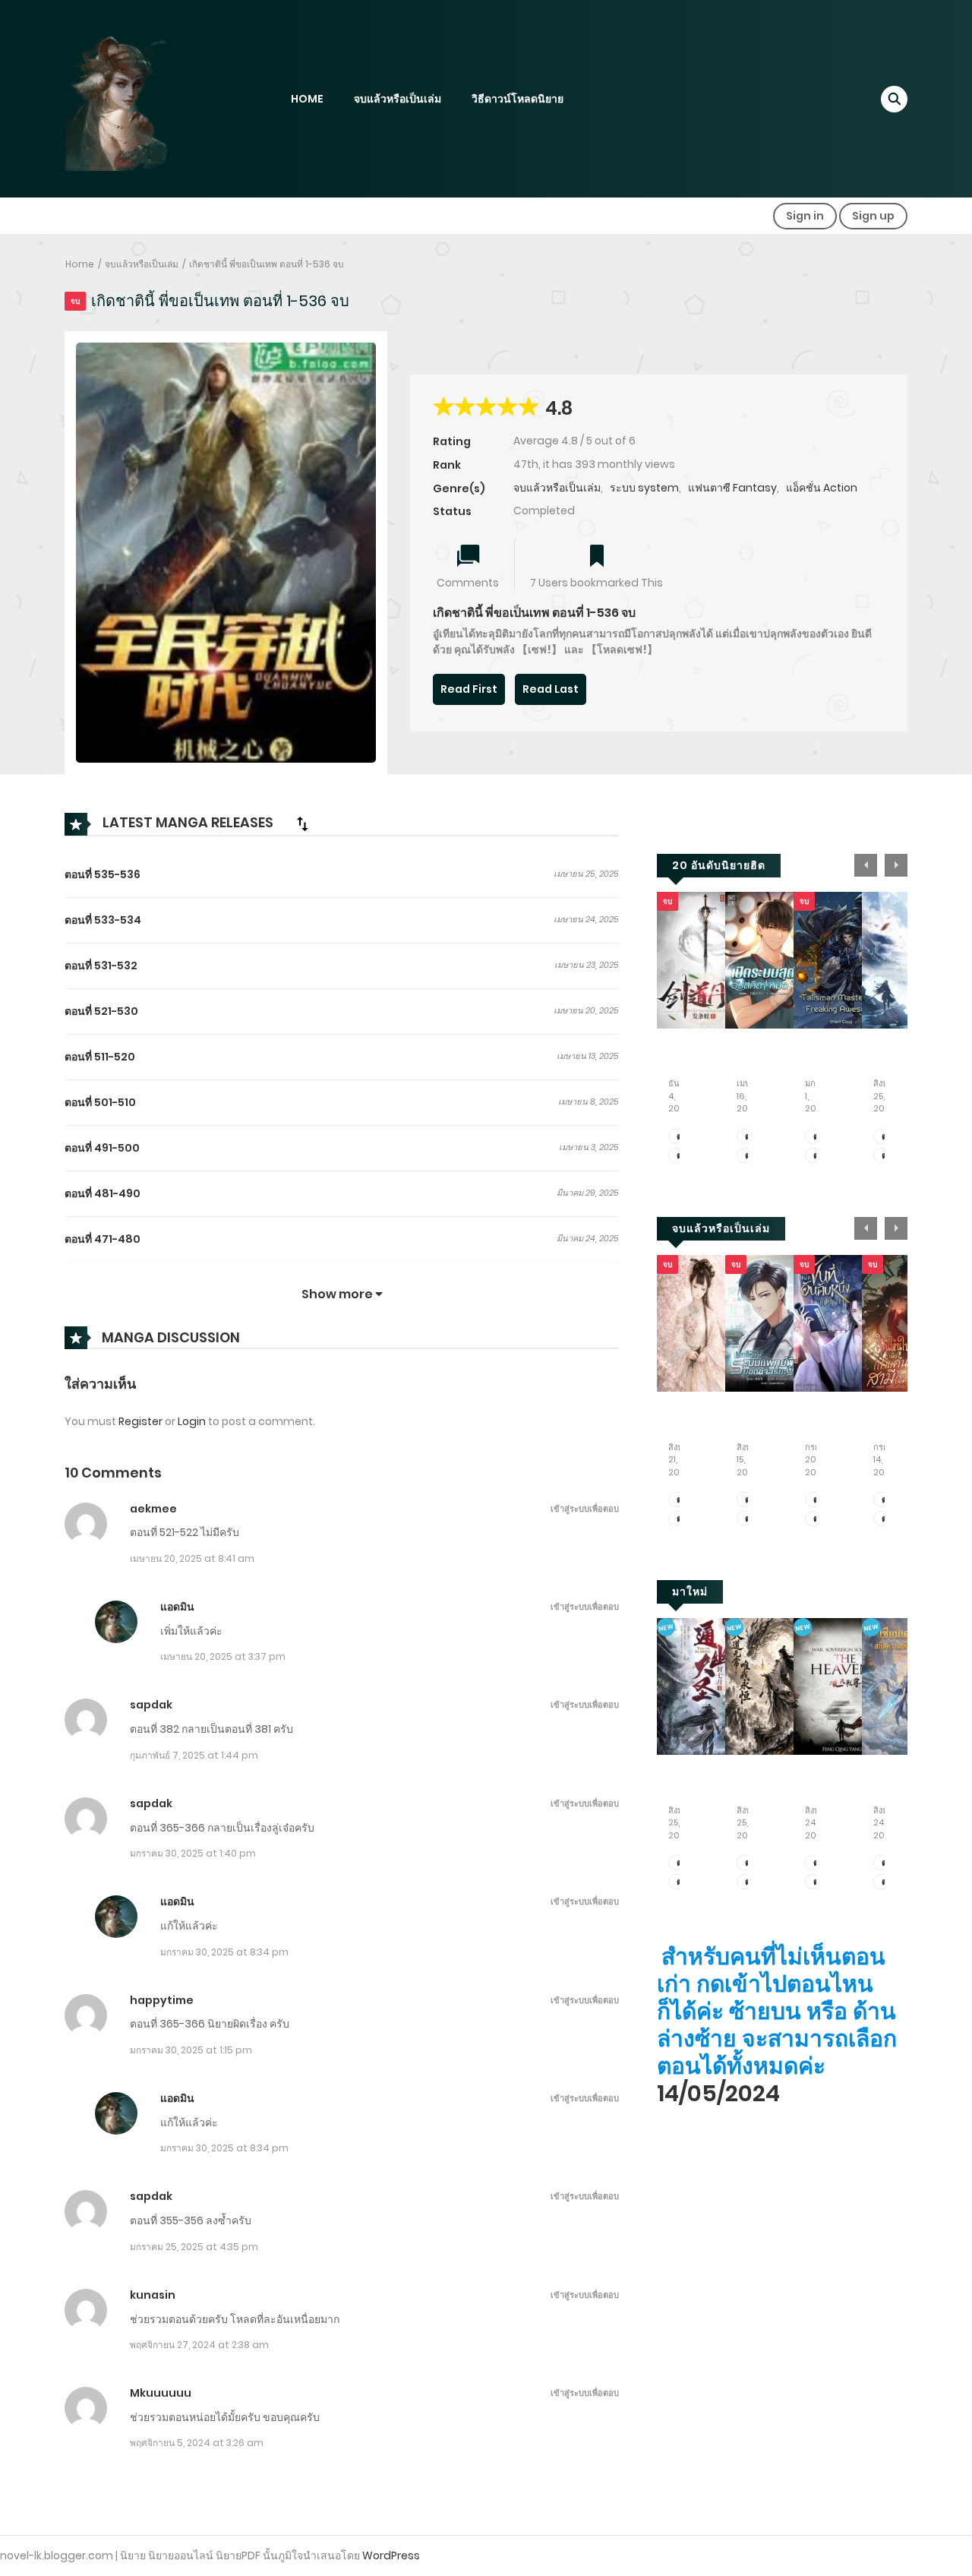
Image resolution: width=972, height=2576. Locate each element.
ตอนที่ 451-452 (749, 1519)
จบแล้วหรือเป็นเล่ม (398, 99)
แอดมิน (177, 1607)
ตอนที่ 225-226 (749, 1863)
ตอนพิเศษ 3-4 (681, 1519)
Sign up (873, 216)
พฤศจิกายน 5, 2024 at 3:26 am (197, 2443)
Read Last (551, 689)
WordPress (391, 2555)
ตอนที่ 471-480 (103, 1239)
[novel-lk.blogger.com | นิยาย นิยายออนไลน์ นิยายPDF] (137, 98)
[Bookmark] (597, 557)
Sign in (805, 216)
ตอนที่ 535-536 (103, 874)
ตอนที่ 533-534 (103, 920)
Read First (469, 689)
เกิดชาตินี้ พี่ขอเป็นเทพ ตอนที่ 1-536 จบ (267, 264)
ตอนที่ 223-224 (749, 1882)
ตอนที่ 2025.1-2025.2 (749, 1137)
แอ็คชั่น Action (822, 488)
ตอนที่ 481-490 (103, 1193)
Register (140, 1421)
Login (192, 1421)
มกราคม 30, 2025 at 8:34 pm (224, 1952)
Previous (866, 865)
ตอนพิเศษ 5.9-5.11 (817, 1137)
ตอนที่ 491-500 (102, 1148)
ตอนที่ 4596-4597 (817, 1882)
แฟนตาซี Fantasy (732, 488)
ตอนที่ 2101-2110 (817, 1519)
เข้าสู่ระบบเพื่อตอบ (585, 1509)
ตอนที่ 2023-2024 (749, 1156)
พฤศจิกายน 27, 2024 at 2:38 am (199, 2345)
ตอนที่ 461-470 (886, 1519)
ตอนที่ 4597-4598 (817, 1863)
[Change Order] (302, 823)
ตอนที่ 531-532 (101, 966)
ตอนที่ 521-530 (101, 1011)
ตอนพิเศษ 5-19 (681, 1500)
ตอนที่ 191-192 (681, 1863)
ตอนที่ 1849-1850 (886, 1137)
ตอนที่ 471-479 (886, 1500)
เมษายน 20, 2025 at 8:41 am (192, 1558)
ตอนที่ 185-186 (886, 1863)
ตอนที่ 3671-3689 (681, 1137)
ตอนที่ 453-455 (749, 1500)
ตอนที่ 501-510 (100, 1102)
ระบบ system (644, 488)
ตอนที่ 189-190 (681, 1882)
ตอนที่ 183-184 (886, 1882)
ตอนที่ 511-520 (100, 1057)
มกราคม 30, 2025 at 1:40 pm (193, 1853)
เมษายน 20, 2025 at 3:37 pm (223, 1656)
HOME (307, 99)
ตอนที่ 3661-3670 (681, 1156)
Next (896, 865)
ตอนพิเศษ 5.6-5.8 (817, 1156)
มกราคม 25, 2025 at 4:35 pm (194, 2247)
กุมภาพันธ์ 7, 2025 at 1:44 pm (194, 1755)
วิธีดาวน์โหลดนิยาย (518, 99)
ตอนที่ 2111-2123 (817, 1500)
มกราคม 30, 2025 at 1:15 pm (191, 2050)
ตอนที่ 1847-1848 (886, 1156)
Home (80, 264)
